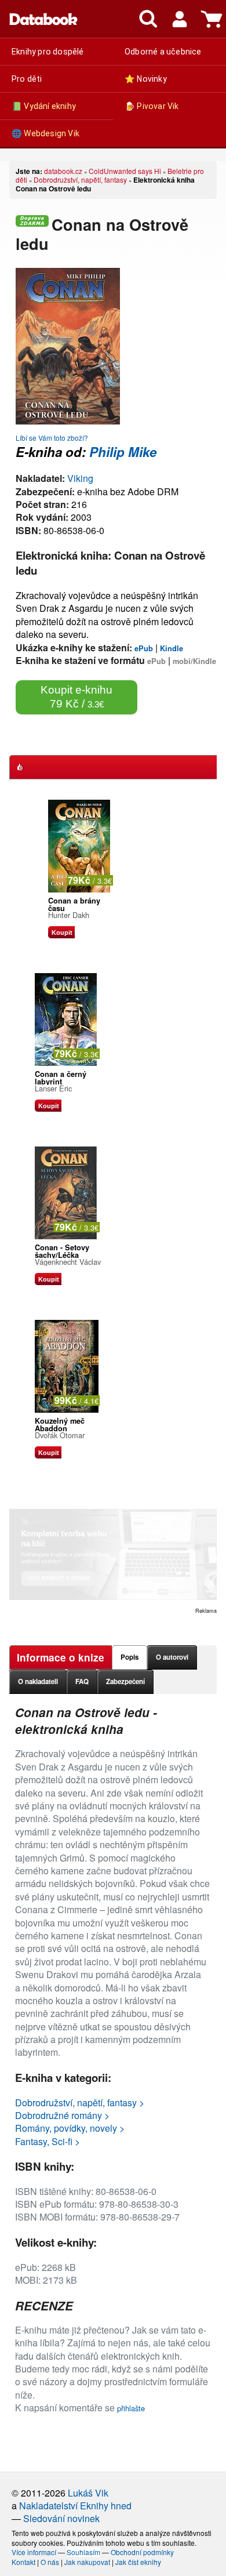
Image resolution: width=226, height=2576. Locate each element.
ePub (144, 648)
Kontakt (23, 2562)
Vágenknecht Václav (68, 1262)
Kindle (172, 648)
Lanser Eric (53, 1088)
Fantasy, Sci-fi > (48, 2141)
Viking (80, 478)
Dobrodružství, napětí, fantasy (80, 179)
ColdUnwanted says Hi (125, 171)
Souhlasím (83, 2552)
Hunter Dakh (69, 915)
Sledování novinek (61, 2518)
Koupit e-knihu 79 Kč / (76, 697)
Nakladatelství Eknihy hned (75, 2506)
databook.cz (63, 171)
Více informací (34, 2552)
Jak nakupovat (87, 2562)
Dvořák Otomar (60, 1435)
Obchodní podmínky (142, 2552)
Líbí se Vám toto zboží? (52, 438)
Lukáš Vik (88, 2493)
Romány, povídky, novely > (70, 2128)
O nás (50, 2562)
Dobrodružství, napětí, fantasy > (80, 2102)
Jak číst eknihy (138, 2562)
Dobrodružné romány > (62, 2115)
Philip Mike (123, 452)
